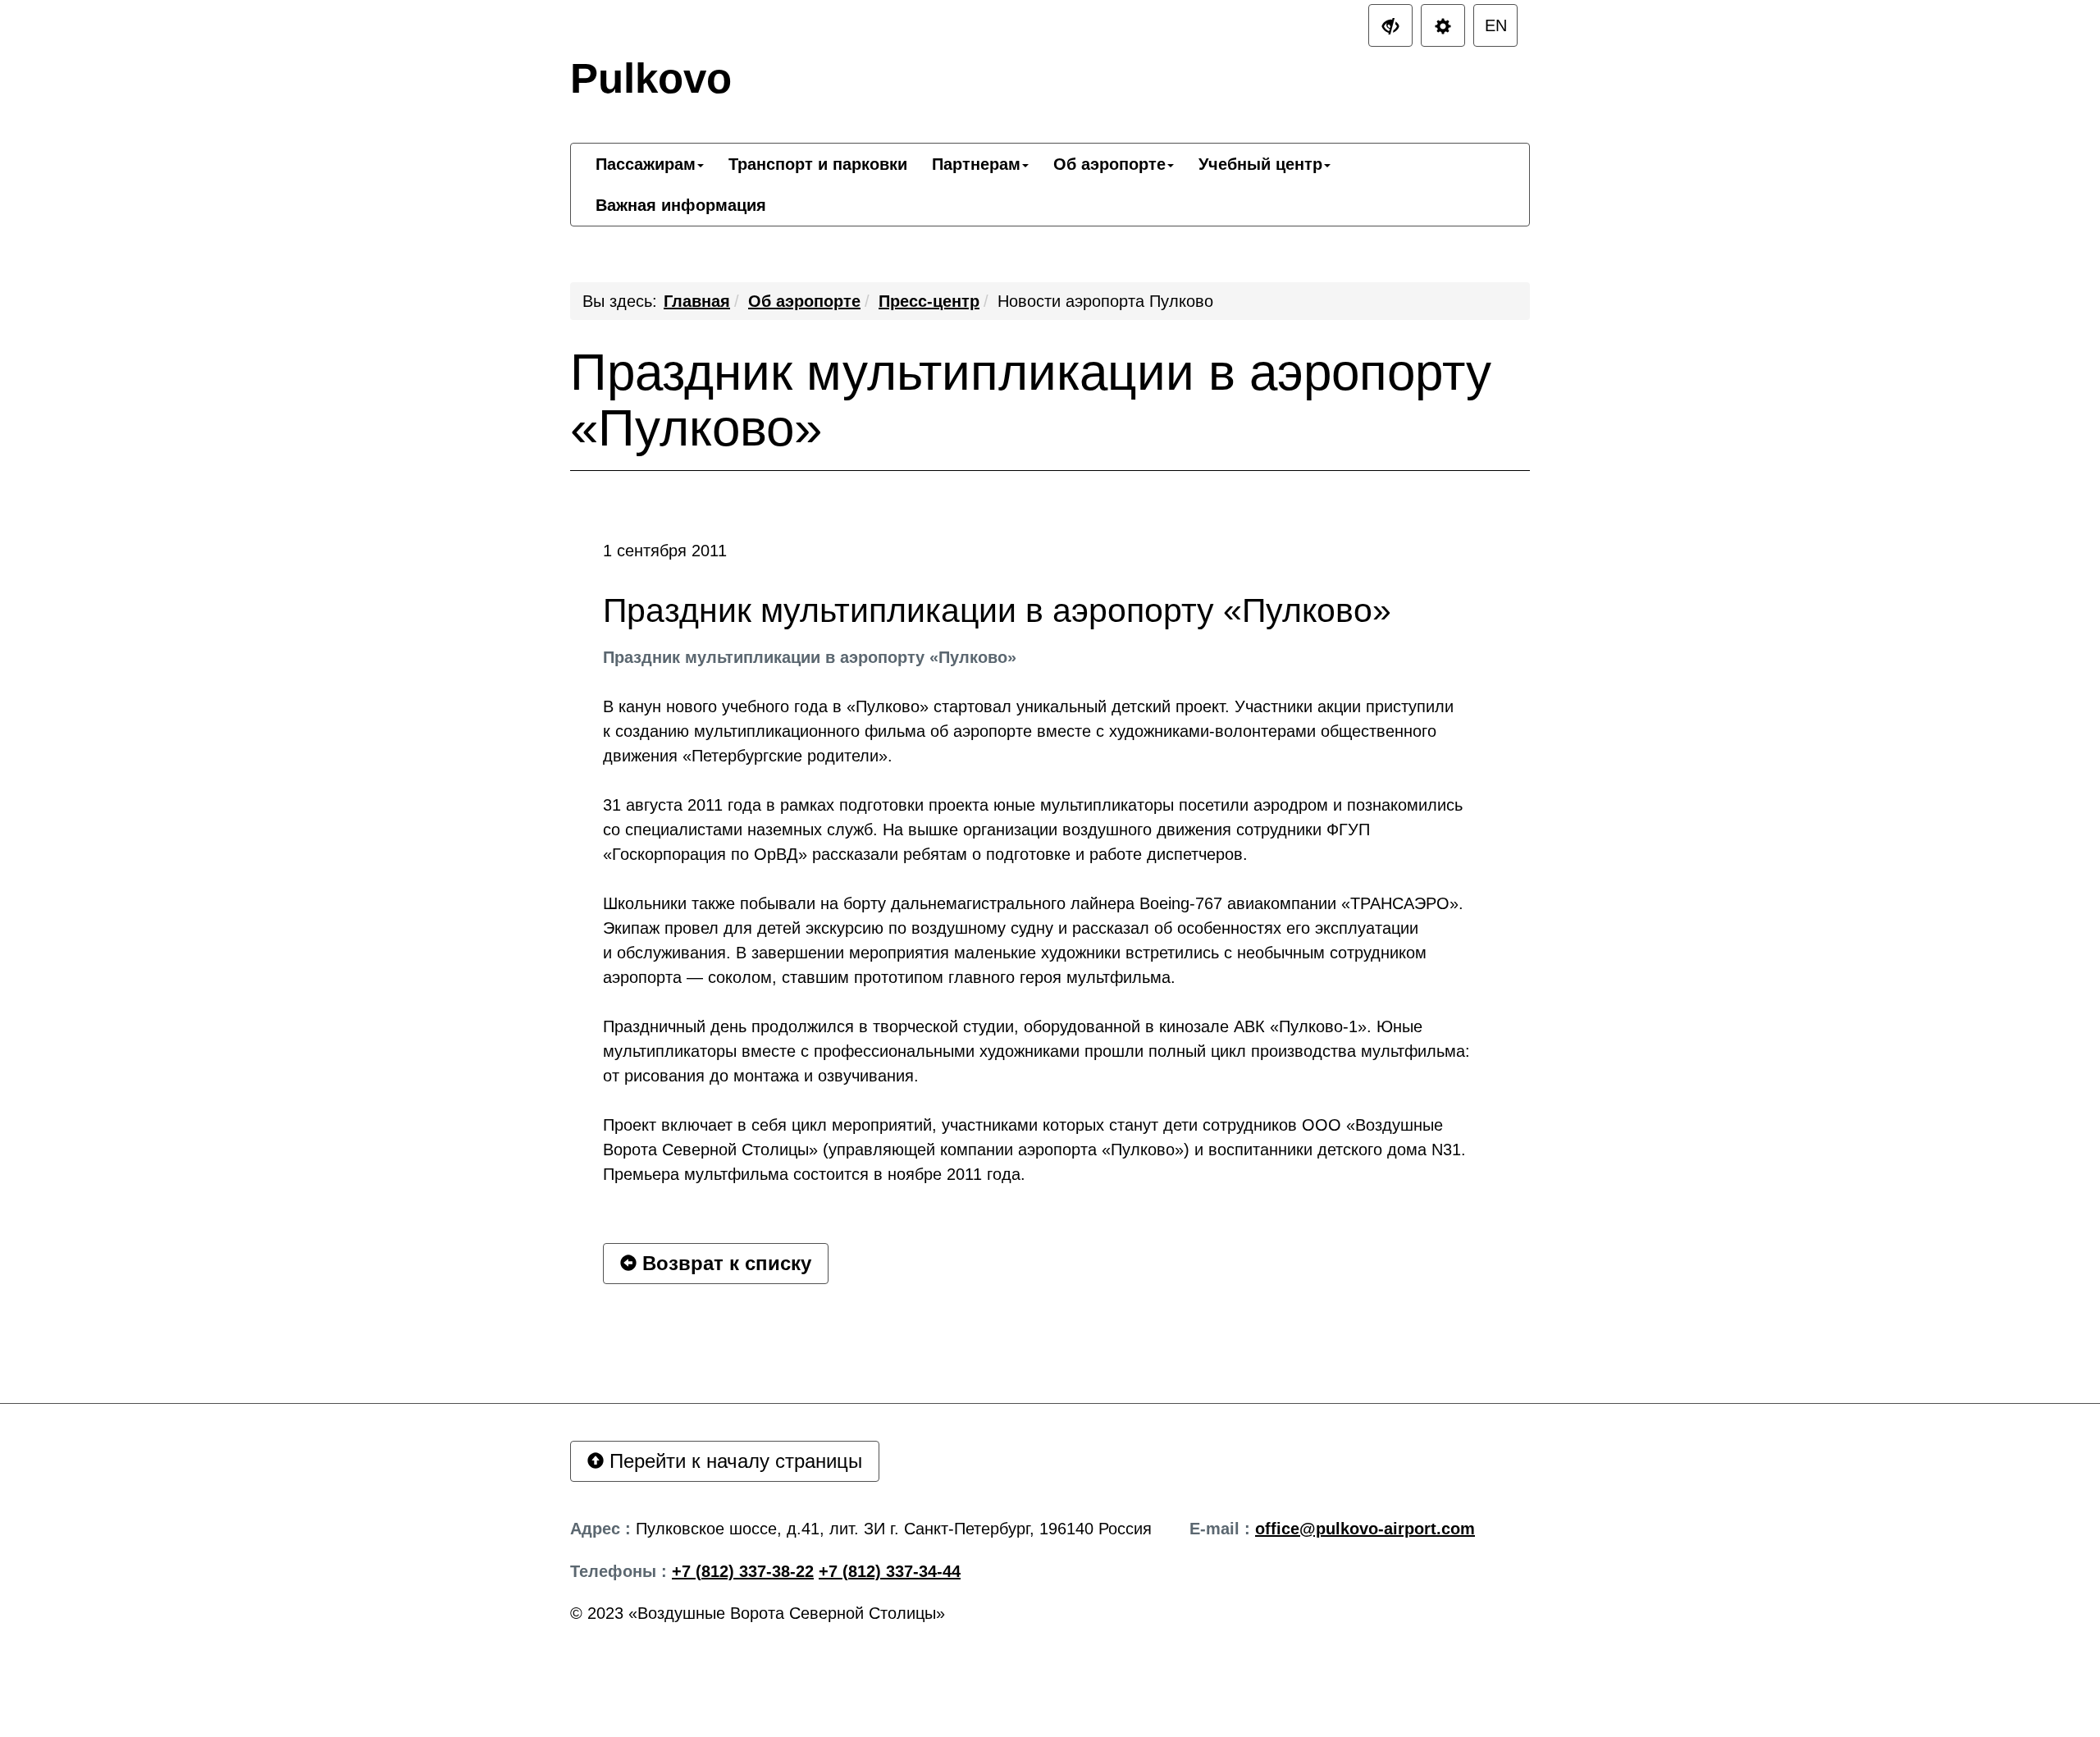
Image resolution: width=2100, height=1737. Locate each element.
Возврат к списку (724, 1263)
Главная (697, 301)
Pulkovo (651, 78)
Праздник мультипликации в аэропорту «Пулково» (1031, 400)
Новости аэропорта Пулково (1105, 301)
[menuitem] (650, 164)
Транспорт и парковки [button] (818, 164)
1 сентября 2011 (665, 551)
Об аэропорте (804, 301)
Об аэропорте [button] (1109, 164)
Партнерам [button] (976, 164)
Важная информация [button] (681, 205)
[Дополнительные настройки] (1390, 25)
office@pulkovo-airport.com (1365, 1529)
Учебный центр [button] (1260, 164)
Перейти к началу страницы (733, 1461)
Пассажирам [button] (646, 164)
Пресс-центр (929, 301)
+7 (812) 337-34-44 (890, 1571)
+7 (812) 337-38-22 (743, 1571)
